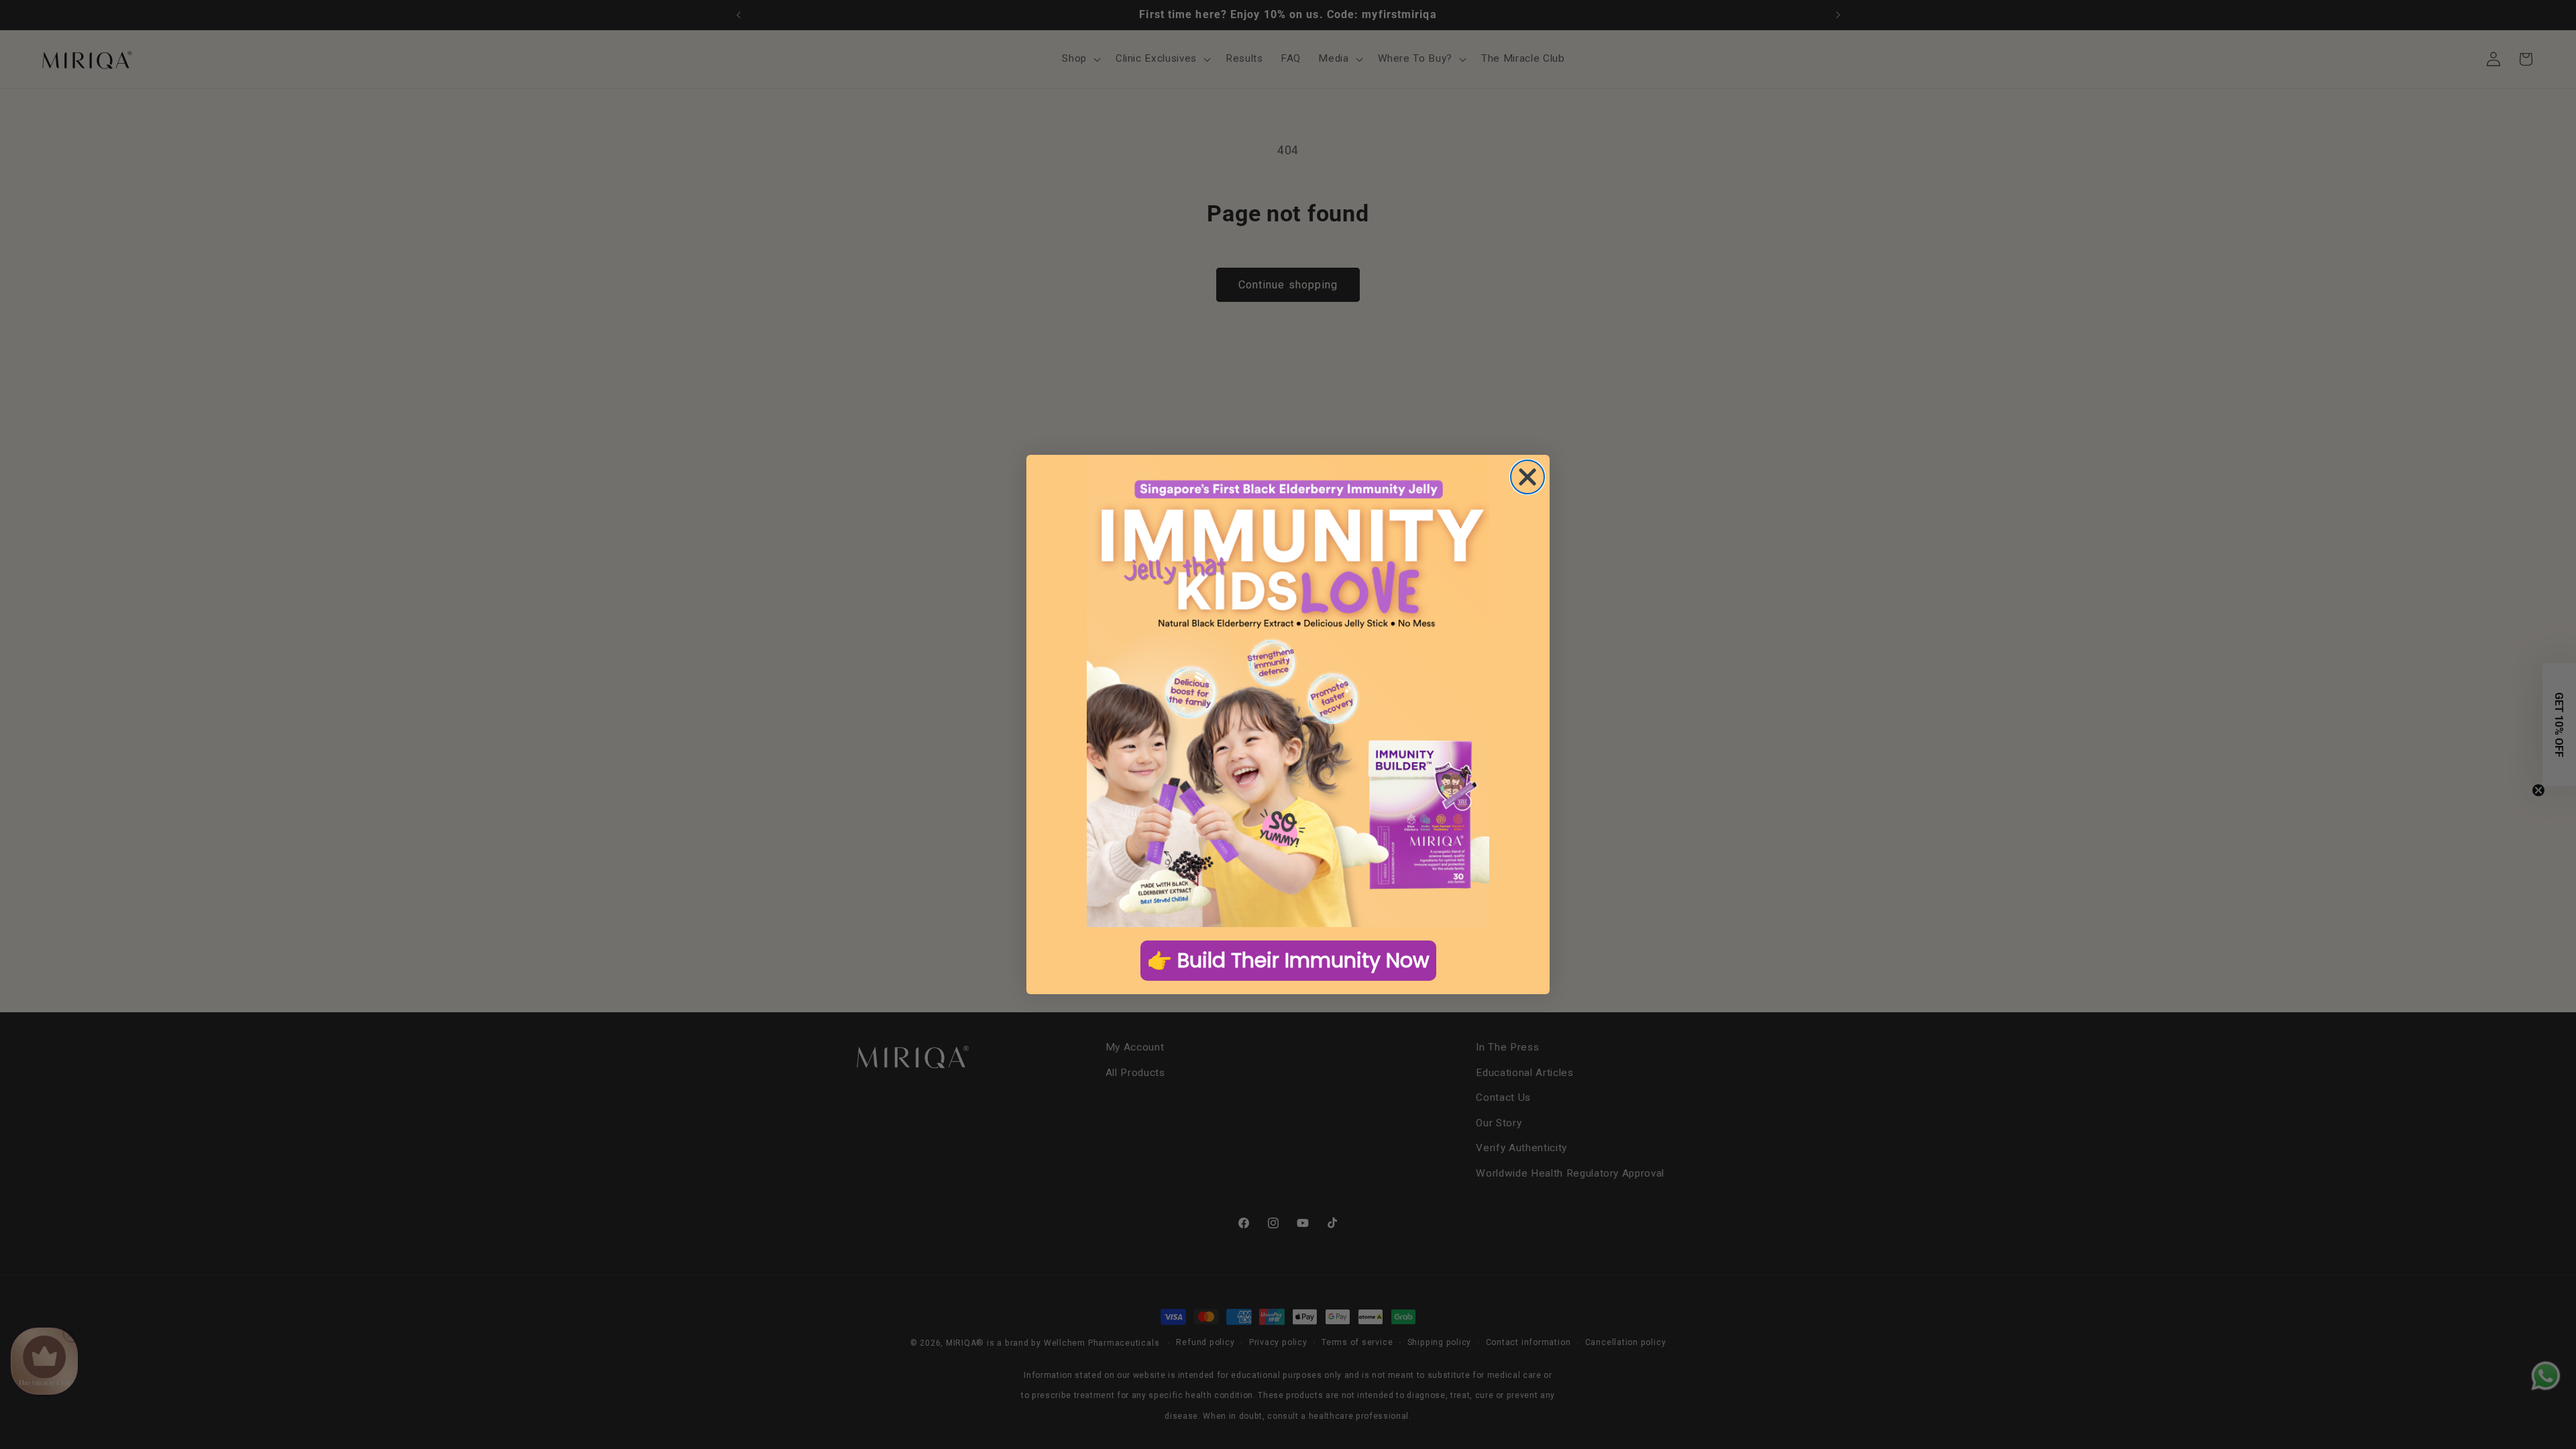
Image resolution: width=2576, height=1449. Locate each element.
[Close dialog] (1527, 477)
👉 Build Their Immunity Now (1288, 960)
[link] (1288, 691)
